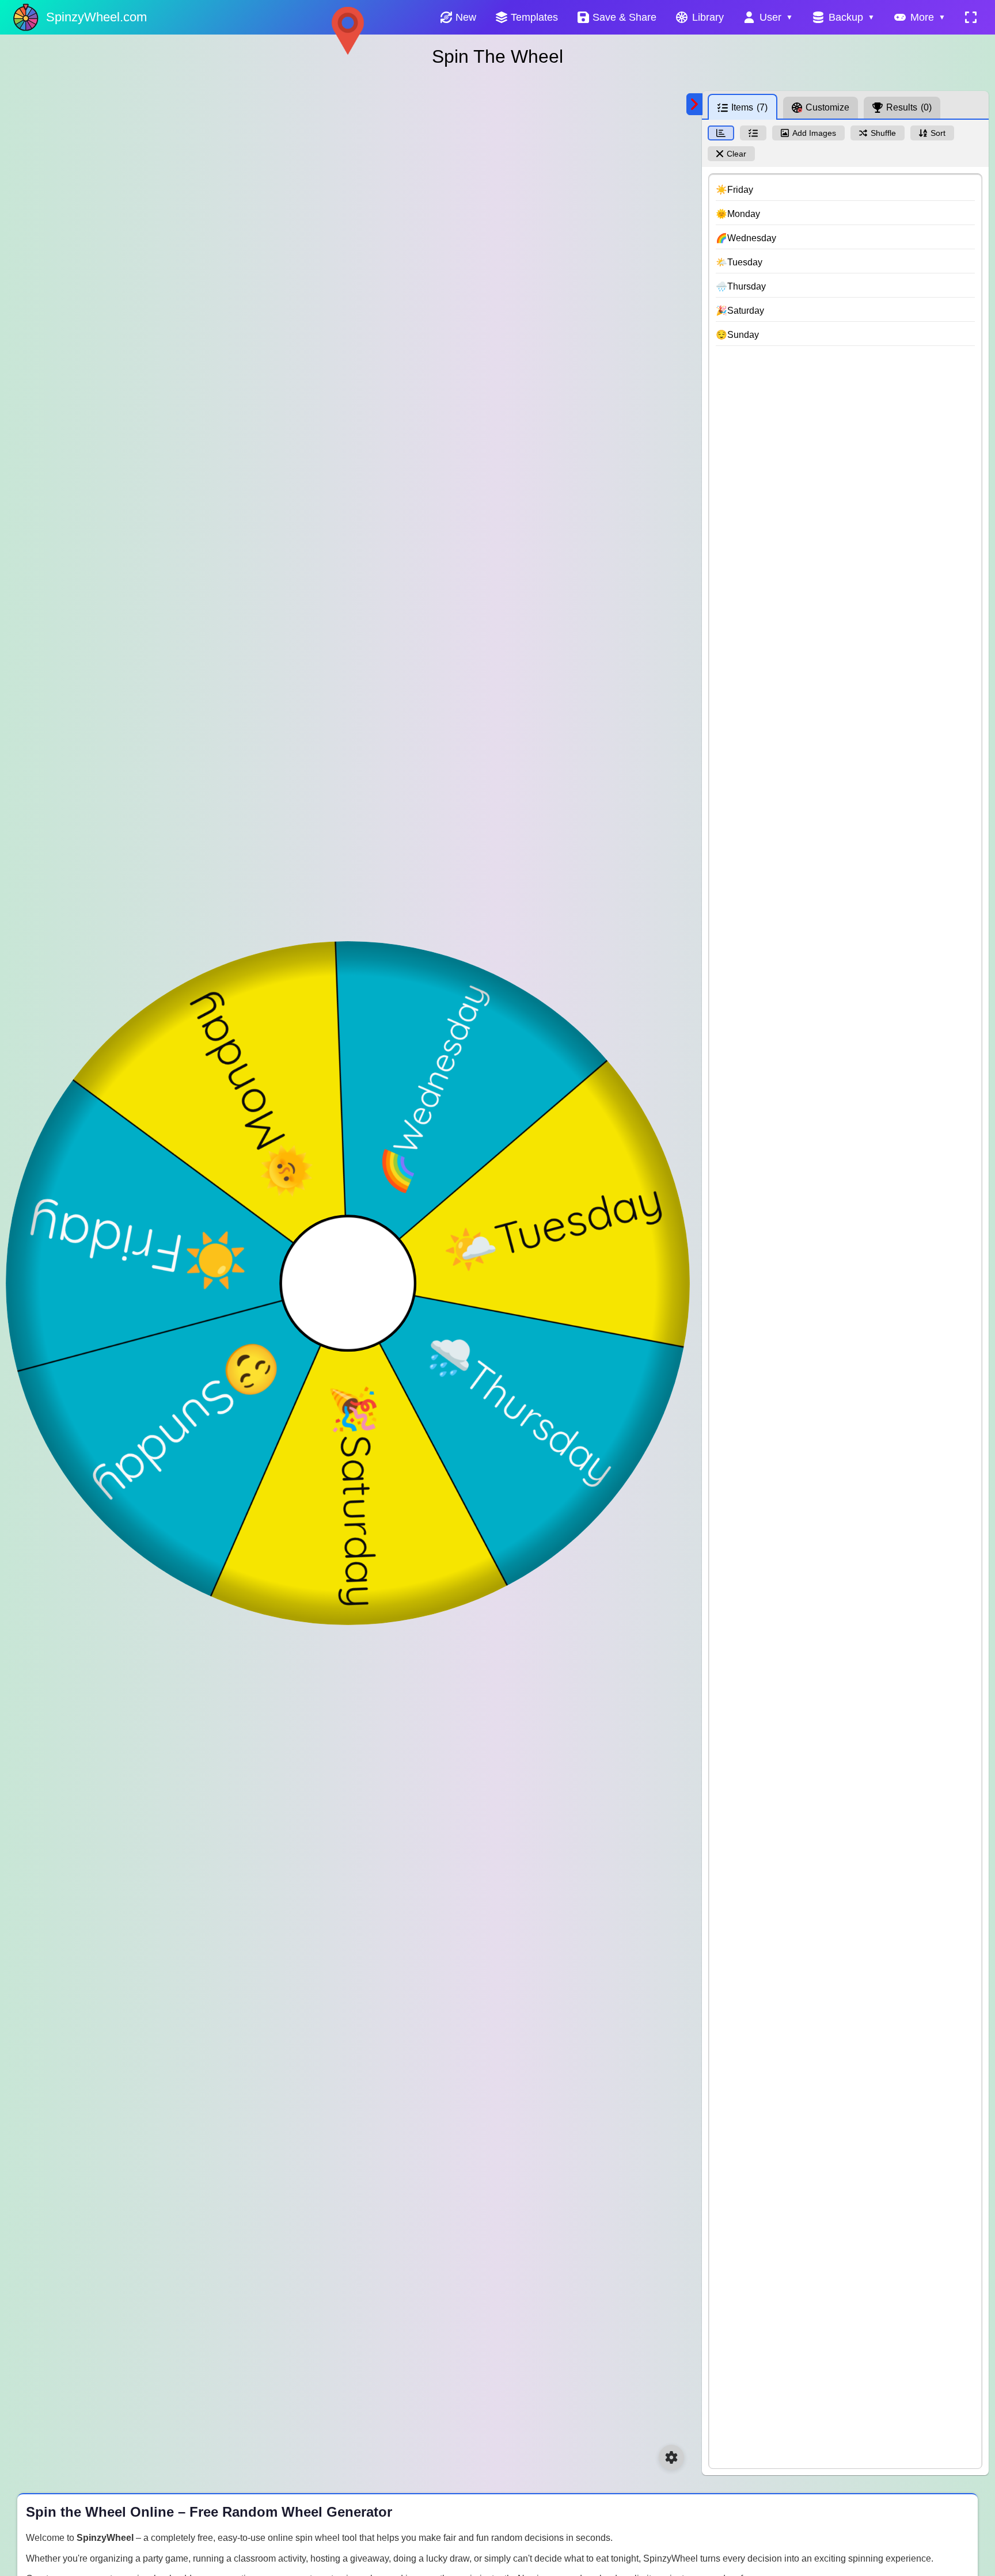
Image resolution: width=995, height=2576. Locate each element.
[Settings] (671, 2457)
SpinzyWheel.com (96, 17)
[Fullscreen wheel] (971, 17)
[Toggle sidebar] (694, 104)
